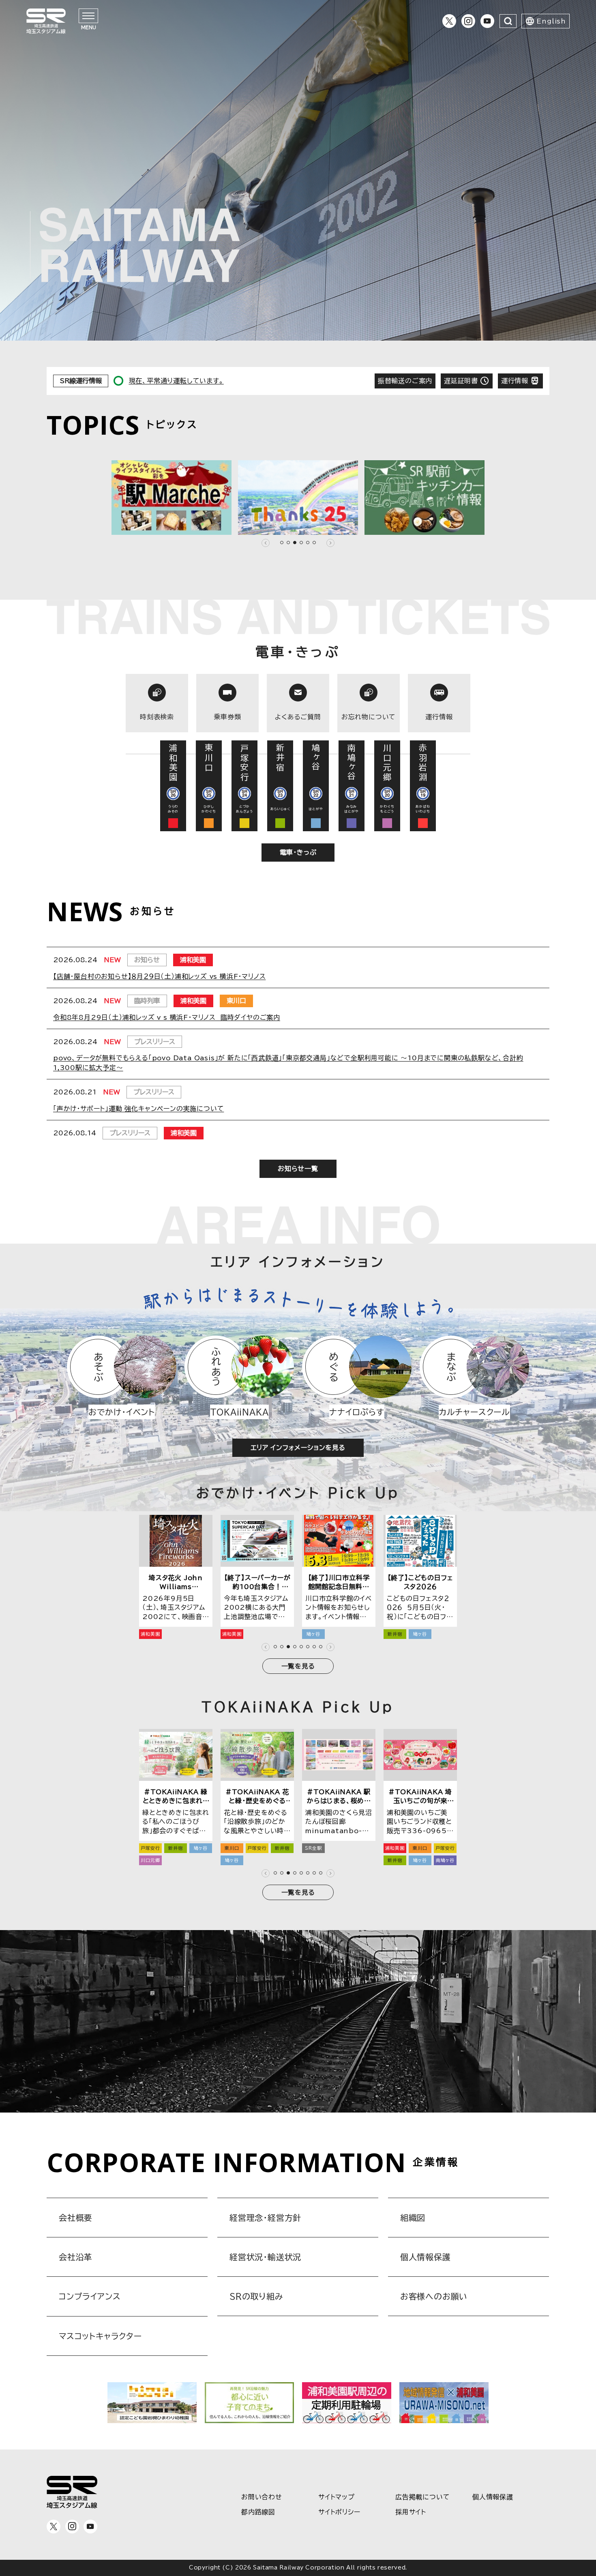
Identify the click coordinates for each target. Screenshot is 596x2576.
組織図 (413, 2218)
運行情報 (515, 381)
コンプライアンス (90, 2296)
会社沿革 (76, 2257)
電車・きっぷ (298, 852)
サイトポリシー (339, 2512)
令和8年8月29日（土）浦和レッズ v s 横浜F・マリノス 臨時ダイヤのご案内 (167, 1017)
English (551, 21)
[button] (266, 543)
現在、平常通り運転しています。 (176, 381)
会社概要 (76, 2218)
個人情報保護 (426, 2257)
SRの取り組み (256, 2296)
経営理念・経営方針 (265, 2218)
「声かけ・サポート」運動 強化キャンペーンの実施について (138, 1109)
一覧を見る (298, 1666)
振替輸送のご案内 (405, 381)
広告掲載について (422, 2497)
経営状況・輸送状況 (265, 2257)
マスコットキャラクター (100, 2336)
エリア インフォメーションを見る (298, 1448)
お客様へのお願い (434, 2296)
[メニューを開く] (88, 16)
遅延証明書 (461, 381)
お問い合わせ (262, 2497)
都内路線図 (258, 2512)
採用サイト (411, 2512)
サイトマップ (337, 2497)
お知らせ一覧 (298, 1169)
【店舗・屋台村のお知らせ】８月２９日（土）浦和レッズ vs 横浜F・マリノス (159, 976)
